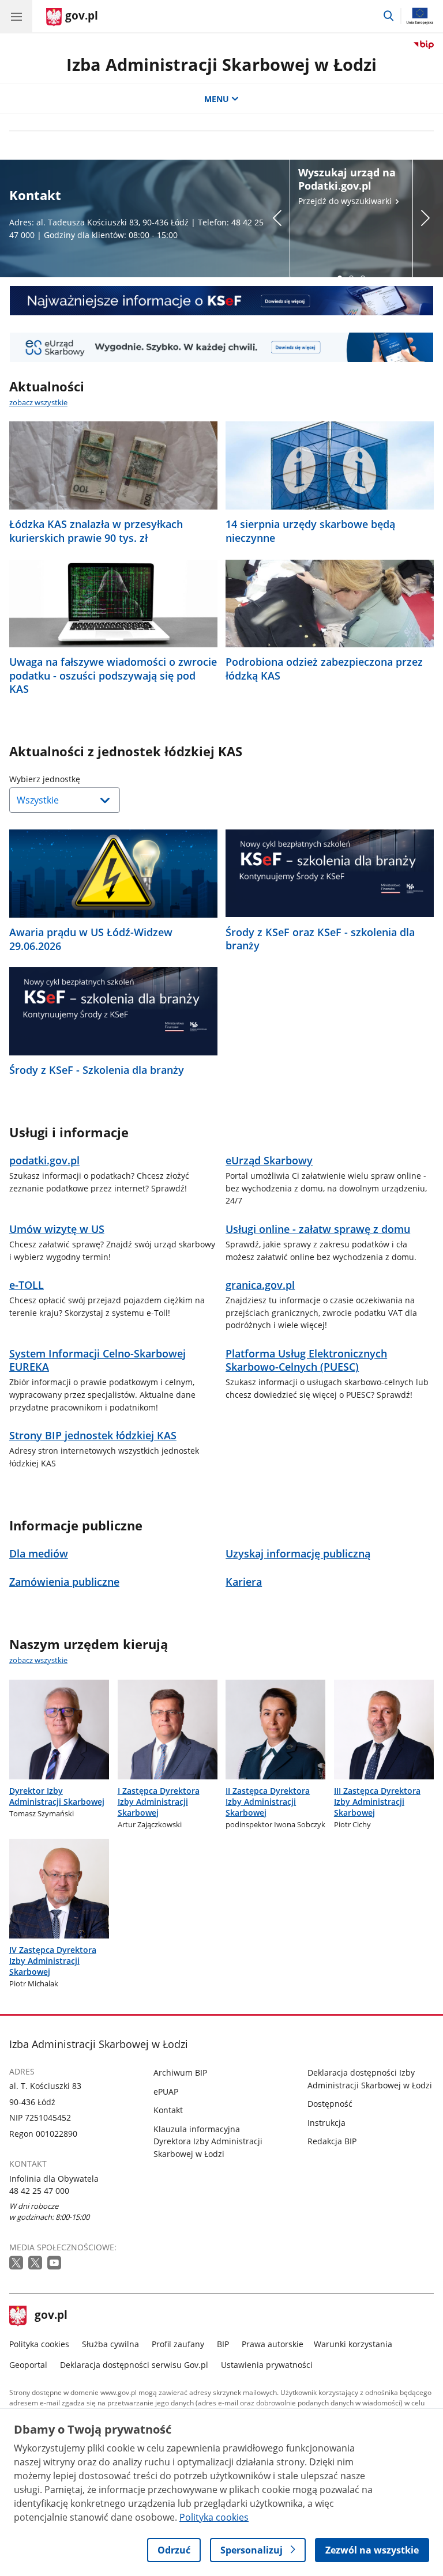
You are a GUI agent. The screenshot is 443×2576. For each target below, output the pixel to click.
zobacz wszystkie (38, 402)
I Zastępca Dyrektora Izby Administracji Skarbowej (159, 1802)
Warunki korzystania (353, 2344)
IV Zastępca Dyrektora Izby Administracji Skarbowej (53, 1961)
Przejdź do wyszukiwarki (347, 186)
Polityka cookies (39, 2344)
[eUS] (221, 347)
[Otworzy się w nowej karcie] (17, 2263)
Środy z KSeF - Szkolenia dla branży (97, 1070)
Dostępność (330, 2104)
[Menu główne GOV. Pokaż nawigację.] (16, 16)
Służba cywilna (110, 2344)
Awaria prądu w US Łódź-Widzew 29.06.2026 (91, 939)
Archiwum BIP (180, 2073)
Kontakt (168, 2110)
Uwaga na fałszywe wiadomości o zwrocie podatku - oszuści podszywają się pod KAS (113, 676)
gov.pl (51, 2316)
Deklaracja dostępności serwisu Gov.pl (134, 2365)
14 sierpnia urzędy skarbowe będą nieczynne (310, 531)
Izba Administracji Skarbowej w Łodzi (221, 64)
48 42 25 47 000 (39, 2191)
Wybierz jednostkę (74, 779)
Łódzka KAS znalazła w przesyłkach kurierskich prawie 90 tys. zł (96, 531)
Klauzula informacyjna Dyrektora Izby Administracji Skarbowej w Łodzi (208, 2141)
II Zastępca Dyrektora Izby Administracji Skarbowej (268, 1802)
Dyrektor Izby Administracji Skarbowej (57, 1796)
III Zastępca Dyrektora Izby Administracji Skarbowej (377, 1802)
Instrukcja (326, 2123)
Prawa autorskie (273, 2344)
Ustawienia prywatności (267, 2365)
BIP (223, 2344)
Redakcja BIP (332, 2141)
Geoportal (28, 2365)
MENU (217, 99)
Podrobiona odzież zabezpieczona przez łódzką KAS (324, 669)
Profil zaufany (178, 2344)
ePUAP (166, 2092)
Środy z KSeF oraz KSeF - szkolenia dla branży (320, 939)
